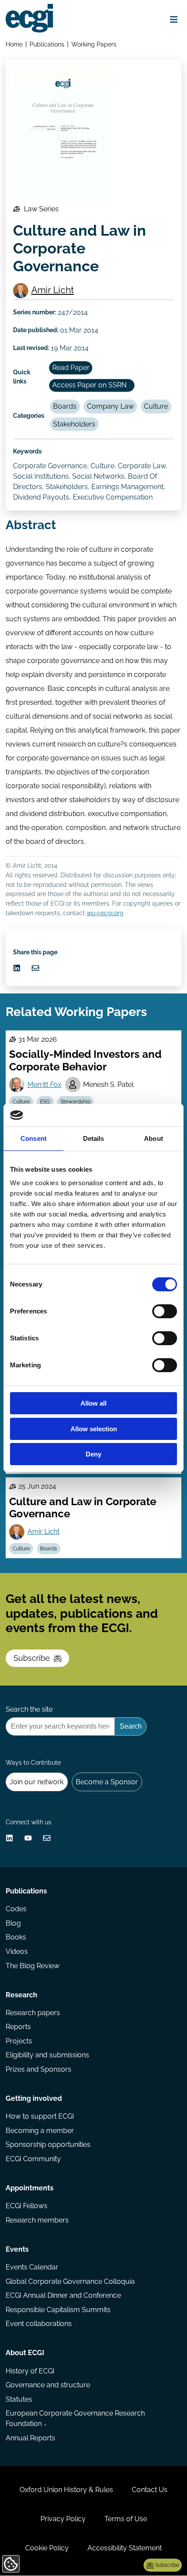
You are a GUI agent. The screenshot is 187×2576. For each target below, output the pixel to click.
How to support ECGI (40, 2116)
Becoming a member (40, 2131)
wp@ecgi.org (105, 913)
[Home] (29, 18)
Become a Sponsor (107, 1782)
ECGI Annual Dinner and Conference (63, 2295)
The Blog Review (33, 1966)
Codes (16, 1909)
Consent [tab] (33, 1138)
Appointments (30, 2188)
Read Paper (71, 368)
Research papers (33, 2013)
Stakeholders (74, 424)
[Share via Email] (35, 968)
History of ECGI (30, 2371)
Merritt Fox (44, 1085)
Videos (17, 1951)
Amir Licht (53, 290)
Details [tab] (94, 1138)
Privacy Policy (63, 2519)
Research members (37, 2220)
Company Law (110, 406)
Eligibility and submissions (47, 2055)
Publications (47, 44)
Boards (65, 406)
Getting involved (34, 2098)
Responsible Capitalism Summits (58, 2310)
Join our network (37, 1782)
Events (17, 2249)
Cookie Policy (47, 2548)
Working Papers (94, 44)
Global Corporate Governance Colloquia (70, 2281)
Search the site (29, 1709)
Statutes (19, 2399)
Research (22, 1995)
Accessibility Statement (125, 2548)
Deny (93, 1454)
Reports (18, 2027)
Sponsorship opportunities (48, 2144)
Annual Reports (30, 2438)
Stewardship (75, 1102)
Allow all (93, 1403)
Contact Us (150, 2490)
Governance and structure (48, 2385)
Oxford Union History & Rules (66, 2490)
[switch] (165, 1311)
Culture (156, 406)
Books (16, 1937)
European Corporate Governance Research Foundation (75, 2418)
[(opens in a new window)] (17, 968)
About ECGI (25, 2353)
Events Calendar (32, 2267)
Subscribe (32, 1658)
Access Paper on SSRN (89, 385)
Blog (13, 1923)
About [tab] (154, 1138)
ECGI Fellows (27, 2206)
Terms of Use (126, 2519)
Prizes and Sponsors (38, 2069)
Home (14, 44)
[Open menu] (174, 20)
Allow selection (94, 1429)
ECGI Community (33, 2159)
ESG (45, 1102)
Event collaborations (39, 2324)
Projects (19, 2041)
